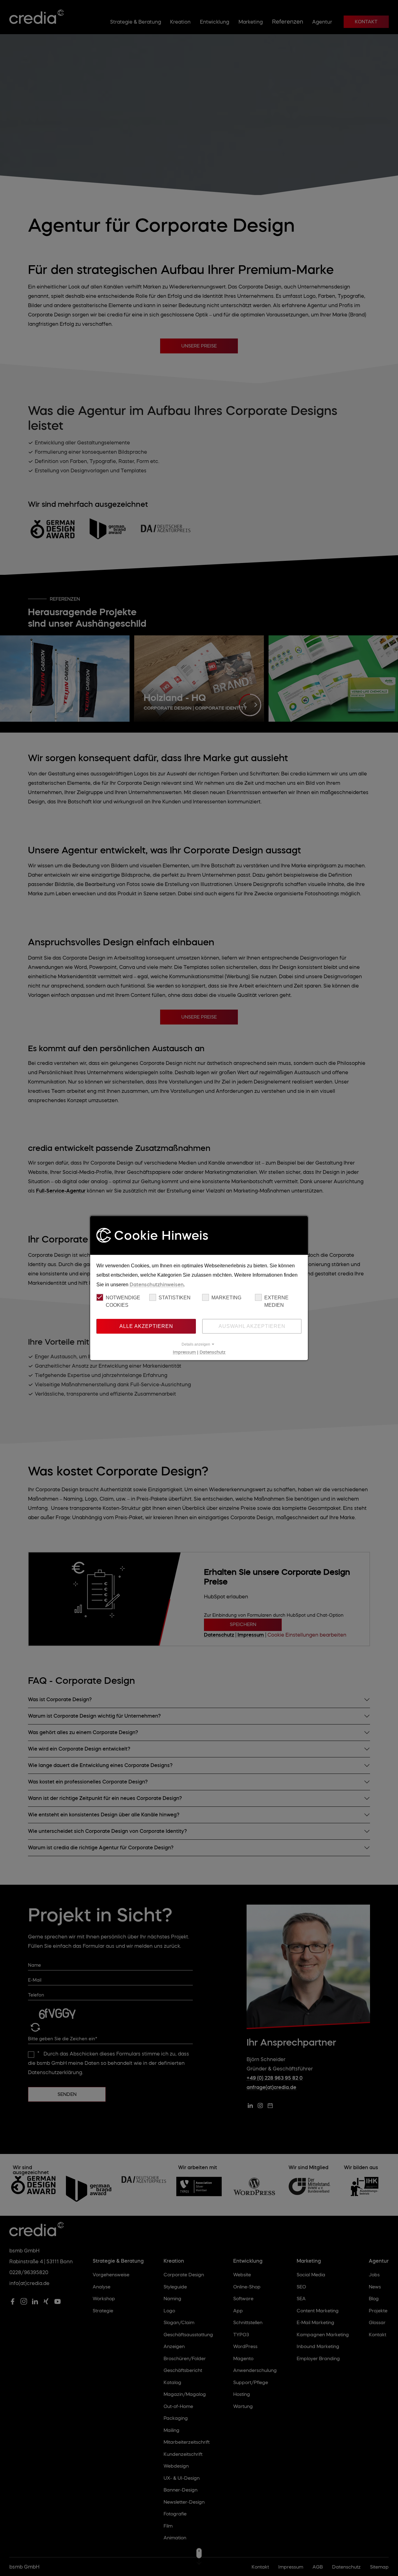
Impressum (184, 1352)
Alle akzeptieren (146, 1326)
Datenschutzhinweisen (157, 1284)
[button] (199, 1344)
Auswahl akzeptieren (252, 1326)
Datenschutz (213, 1352)
